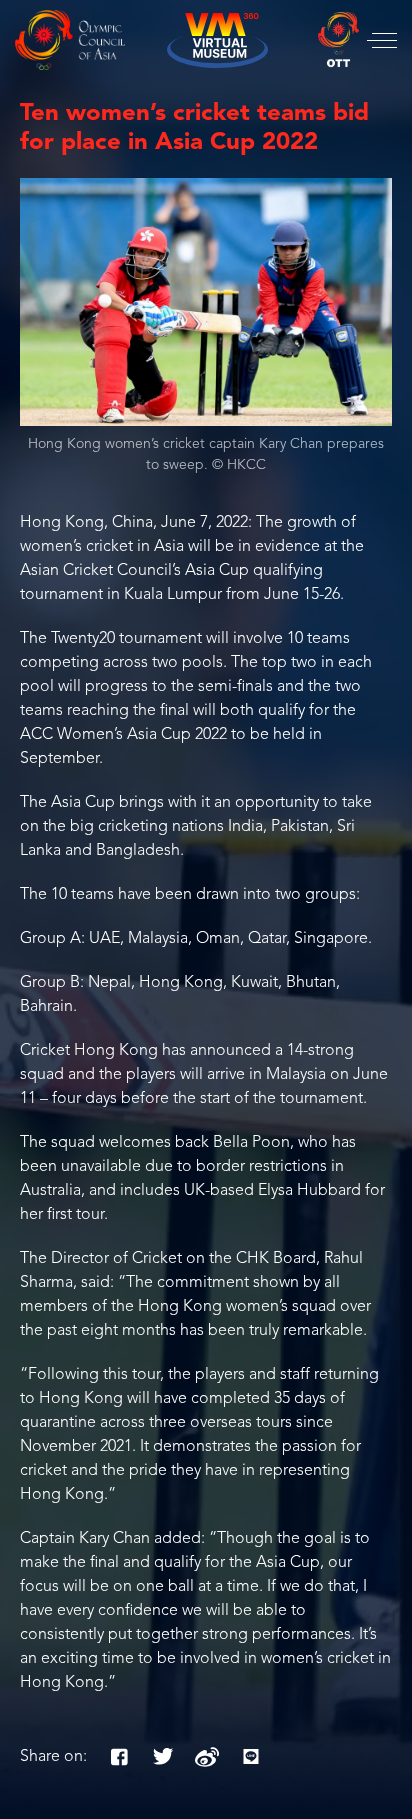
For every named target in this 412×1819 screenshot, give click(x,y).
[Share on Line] (251, 1757)
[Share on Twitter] (163, 1757)
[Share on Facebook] (119, 1757)
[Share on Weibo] (207, 1757)
